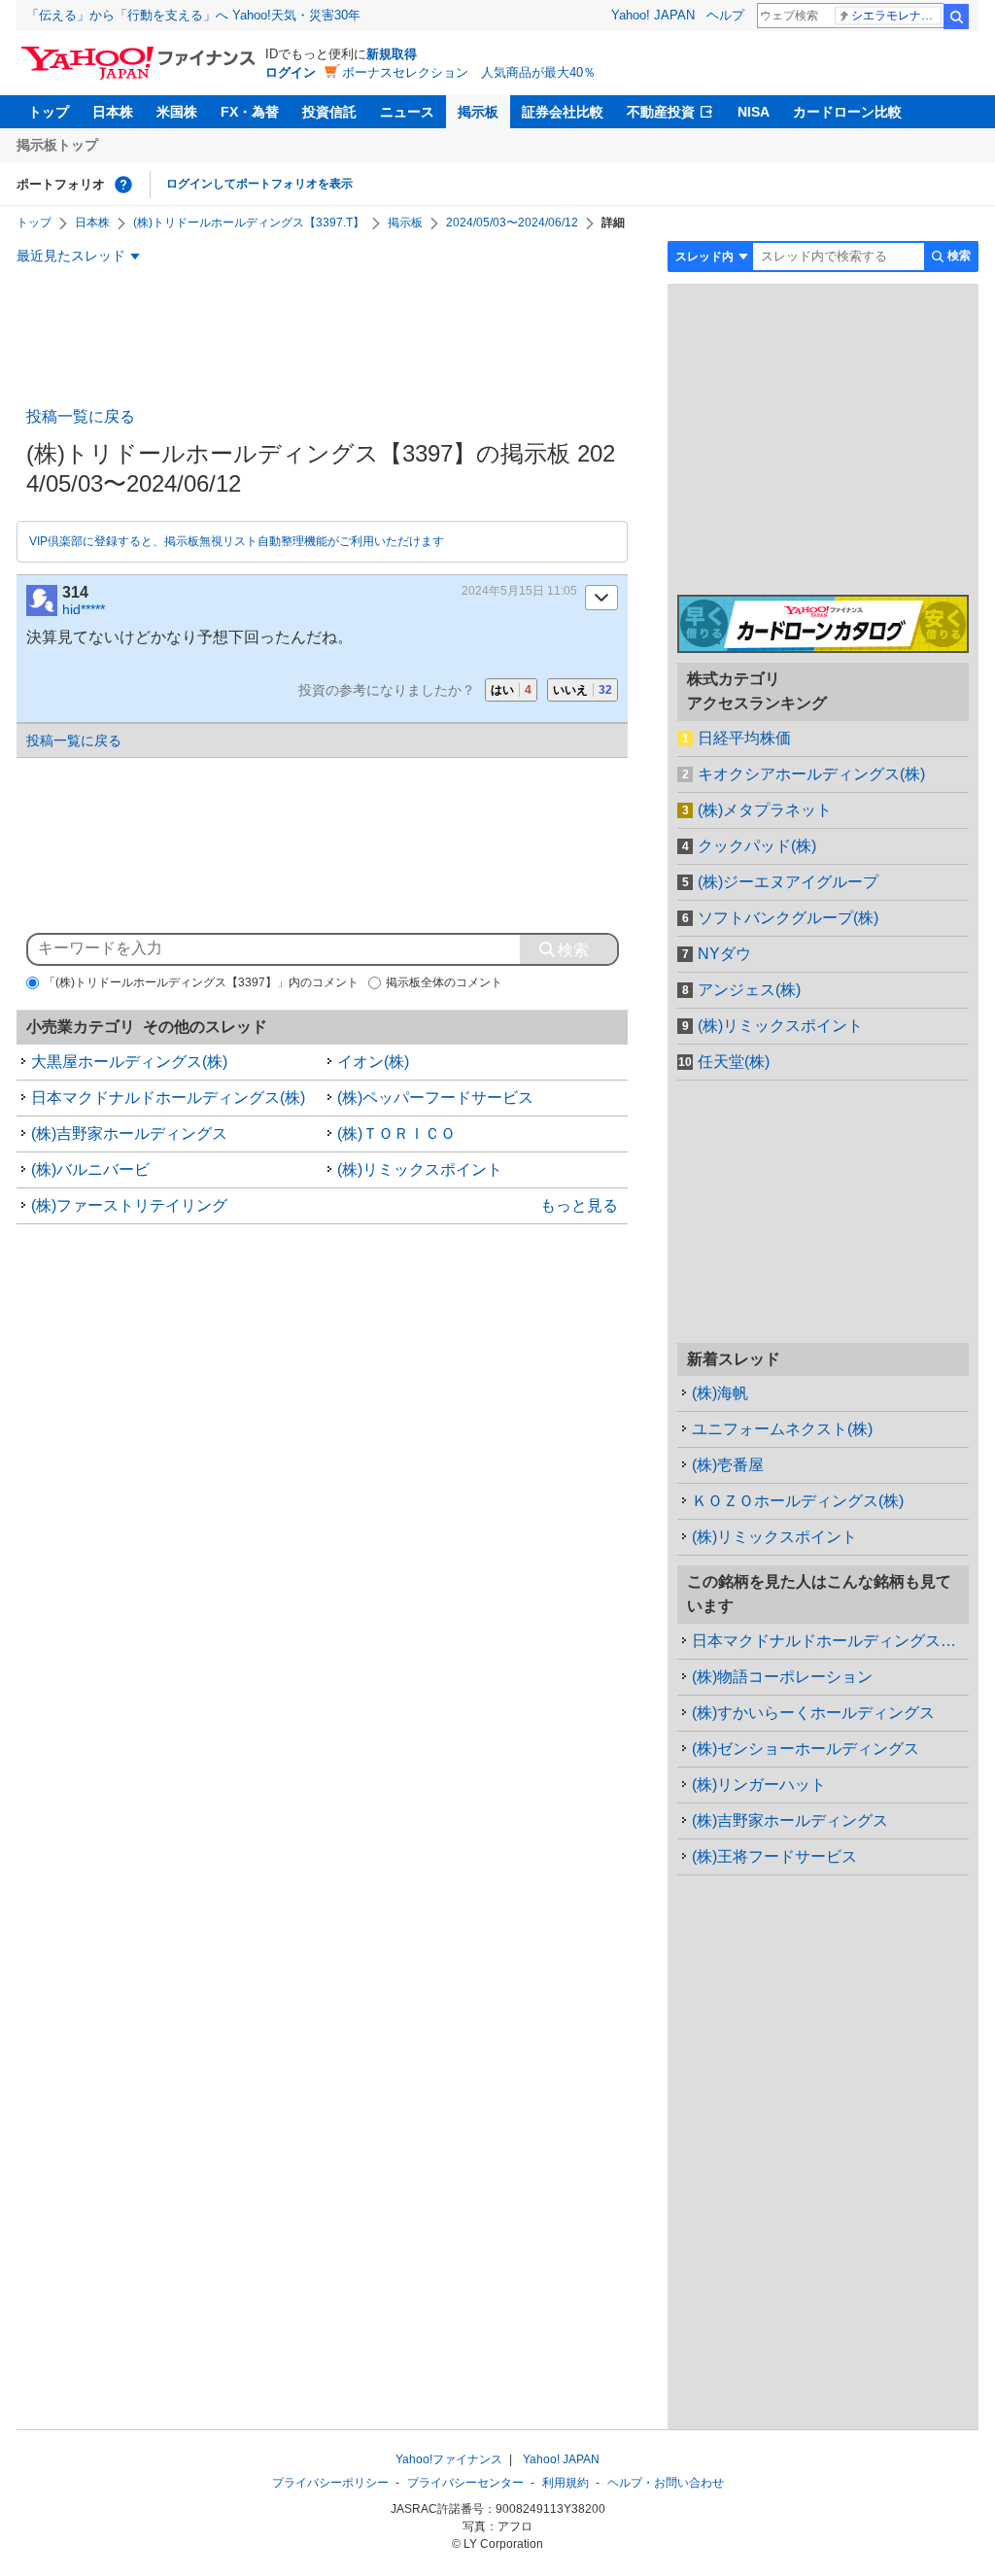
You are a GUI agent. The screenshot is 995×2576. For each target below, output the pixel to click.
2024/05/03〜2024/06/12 (512, 223)
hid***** (84, 609)
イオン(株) (373, 1062)
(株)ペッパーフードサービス (435, 1098)
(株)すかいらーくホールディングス (813, 1713)
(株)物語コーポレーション (782, 1677)
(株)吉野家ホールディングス (129, 1133)
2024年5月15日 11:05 (519, 591)
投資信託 (329, 112)
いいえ (583, 690)
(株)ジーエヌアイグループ (788, 882)
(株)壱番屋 (728, 1465)
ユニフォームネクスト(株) (782, 1429)
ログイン (291, 72)
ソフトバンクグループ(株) (788, 918)
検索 (956, 17)
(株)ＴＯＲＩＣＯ (396, 1133)
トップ (49, 112)
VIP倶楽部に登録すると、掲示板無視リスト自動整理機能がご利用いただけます (237, 541)
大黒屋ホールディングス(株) (129, 1062)
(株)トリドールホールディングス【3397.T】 (249, 223)
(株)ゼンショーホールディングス (806, 1749)
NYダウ (724, 954)
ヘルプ (725, 15)
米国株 (177, 112)
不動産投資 (661, 112)
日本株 (113, 112)
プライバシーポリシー (330, 2483)
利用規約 (566, 2483)
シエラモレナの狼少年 (896, 16)
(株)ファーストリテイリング (129, 1205)
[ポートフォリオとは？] (123, 185)
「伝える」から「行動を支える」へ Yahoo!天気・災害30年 (193, 15)
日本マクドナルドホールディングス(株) (168, 1098)
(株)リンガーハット (759, 1785)
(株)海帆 (720, 1393)
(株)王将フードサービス (774, 1856)
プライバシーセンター (465, 2483)
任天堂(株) (734, 1062)
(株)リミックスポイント (420, 1169)
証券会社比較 (563, 112)
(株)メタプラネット (765, 810)
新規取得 (392, 54)
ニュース (407, 112)
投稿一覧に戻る (81, 416)
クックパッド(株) (757, 846)
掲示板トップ (57, 145)
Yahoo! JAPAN (653, 15)
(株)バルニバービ (90, 1169)
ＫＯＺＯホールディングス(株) (798, 1501)
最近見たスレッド (71, 256)
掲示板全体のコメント (444, 982)
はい (511, 690)
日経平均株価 (744, 738)
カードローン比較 (847, 112)
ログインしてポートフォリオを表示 (259, 184)
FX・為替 (250, 112)
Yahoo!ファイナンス (449, 2459)
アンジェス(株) (749, 990)
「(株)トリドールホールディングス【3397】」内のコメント (201, 982)
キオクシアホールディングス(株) (811, 774)
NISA (754, 112)
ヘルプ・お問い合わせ (666, 2483)
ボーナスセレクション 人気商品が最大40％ (469, 72)
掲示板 (478, 112)
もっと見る (579, 1205)
